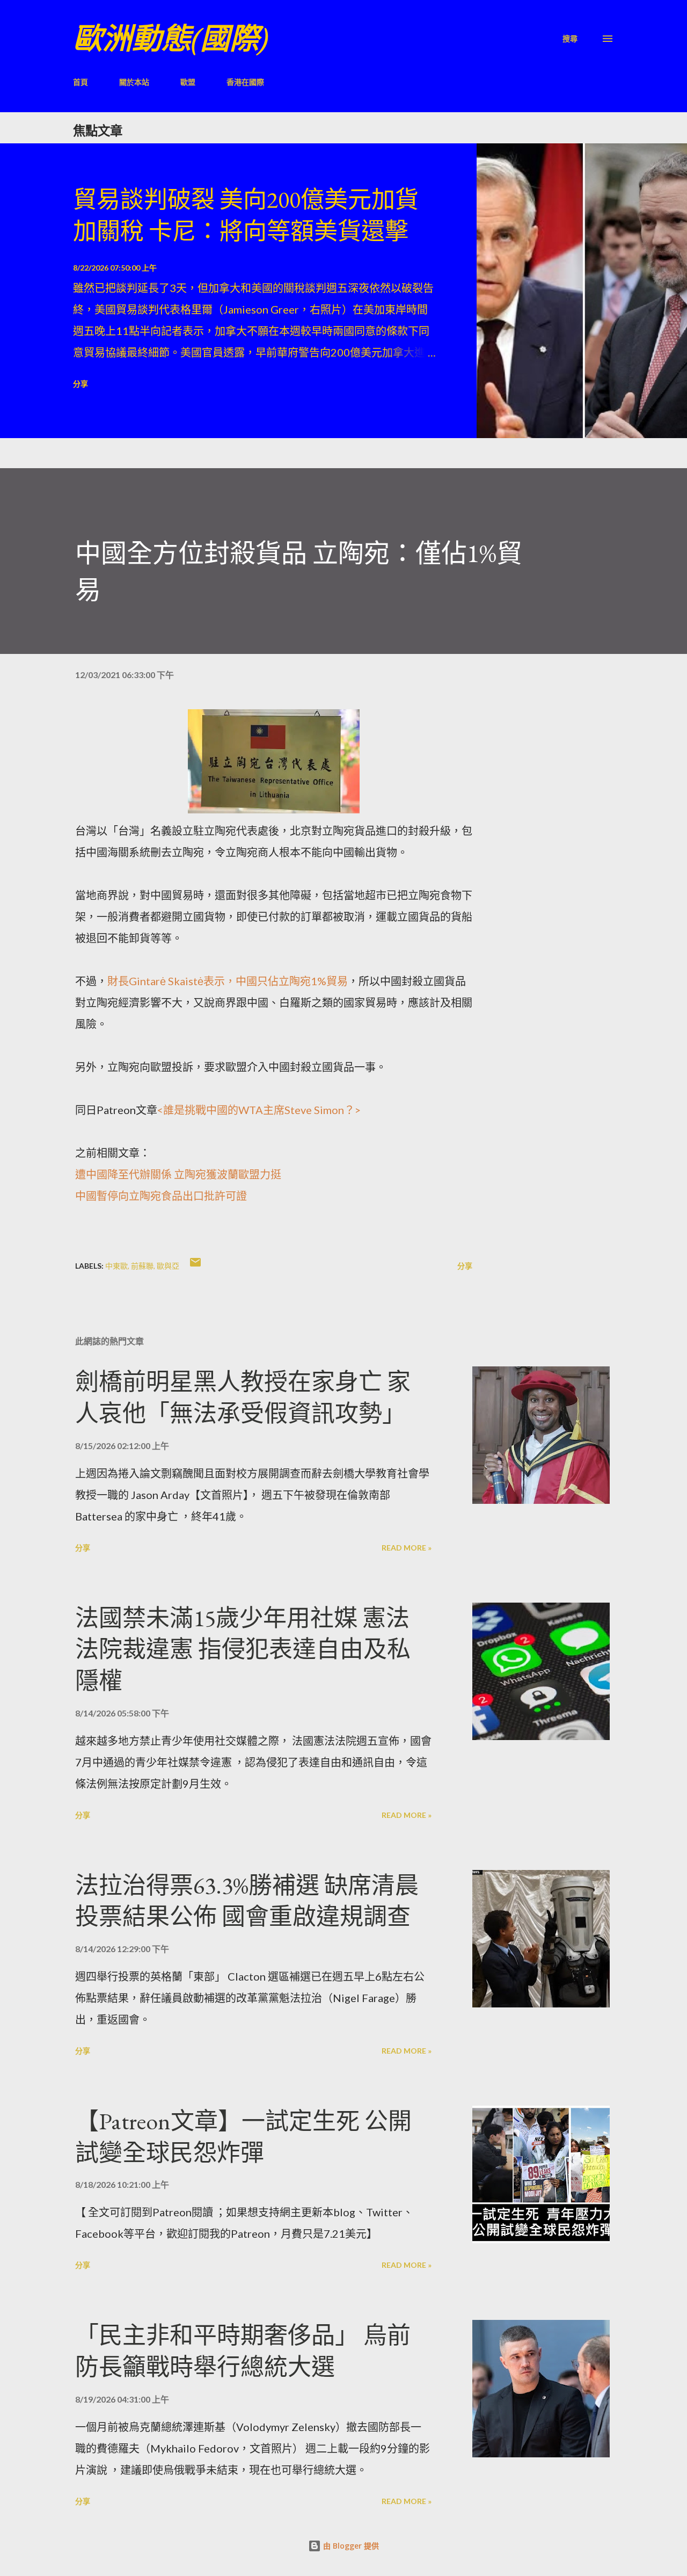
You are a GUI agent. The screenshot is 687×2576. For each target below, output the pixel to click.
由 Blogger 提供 (350, 2546)
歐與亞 (168, 1266)
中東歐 (116, 1266)
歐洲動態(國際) (171, 38)
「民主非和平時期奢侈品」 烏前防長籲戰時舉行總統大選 (243, 2351)
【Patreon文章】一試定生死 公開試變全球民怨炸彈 (243, 2137)
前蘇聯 (142, 1266)
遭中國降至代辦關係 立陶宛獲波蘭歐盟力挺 (178, 1174)
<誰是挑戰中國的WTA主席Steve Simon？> (259, 1110)
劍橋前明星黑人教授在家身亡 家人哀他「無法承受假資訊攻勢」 (243, 1398)
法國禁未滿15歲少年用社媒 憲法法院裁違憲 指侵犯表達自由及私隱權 (243, 1649)
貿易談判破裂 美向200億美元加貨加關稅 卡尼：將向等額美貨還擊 (246, 215)
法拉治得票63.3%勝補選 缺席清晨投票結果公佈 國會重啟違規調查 (247, 1901)
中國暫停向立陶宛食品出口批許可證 (161, 1196)
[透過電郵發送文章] (195, 1266)
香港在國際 (245, 82)
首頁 (81, 82)
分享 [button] (81, 384)
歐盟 (188, 82)
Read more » (407, 1548)
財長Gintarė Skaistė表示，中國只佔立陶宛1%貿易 (228, 981)
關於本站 (134, 82)
